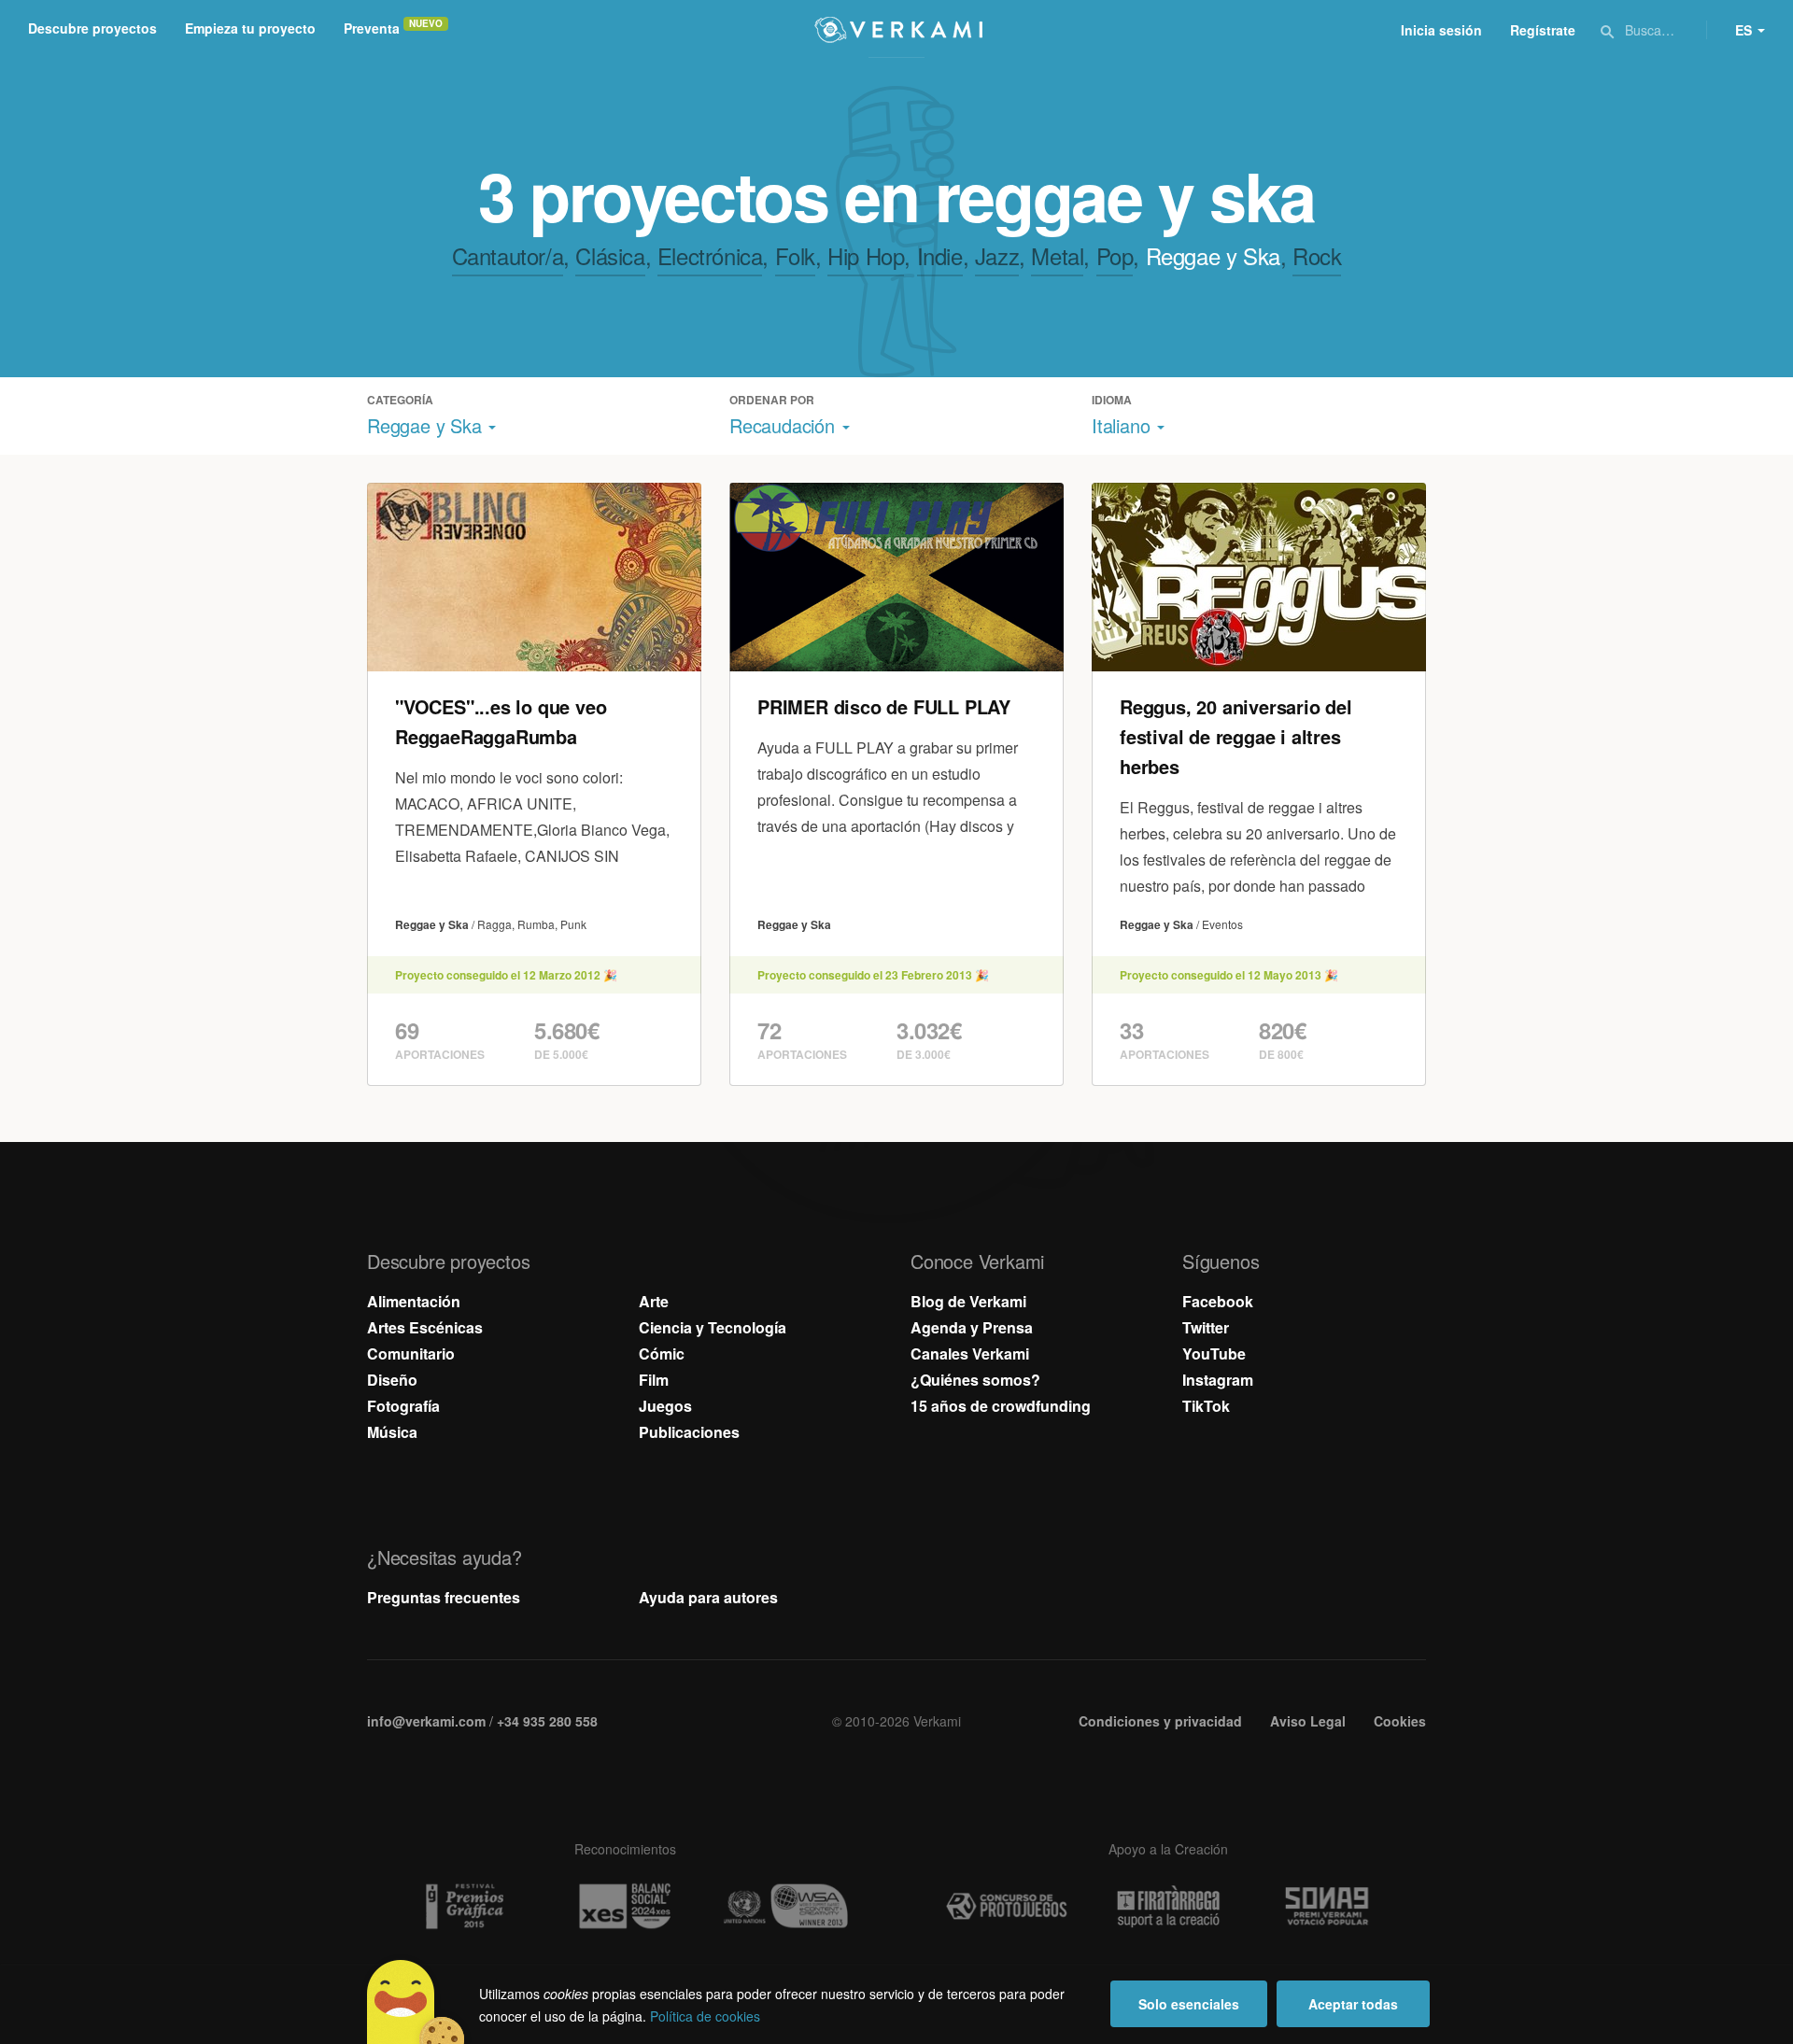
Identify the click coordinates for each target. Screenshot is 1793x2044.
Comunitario (411, 1353)
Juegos (665, 1406)
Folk (795, 255)
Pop (1115, 255)
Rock (1317, 255)
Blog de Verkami (968, 1301)
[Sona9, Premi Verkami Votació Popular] (1330, 1907)
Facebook (1218, 1301)
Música (392, 1432)
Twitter (1206, 1327)
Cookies (1400, 1721)
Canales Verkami (970, 1353)
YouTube (1214, 1353)
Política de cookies (705, 2016)
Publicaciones (689, 1432)
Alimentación (414, 1301)
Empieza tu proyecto (250, 28)
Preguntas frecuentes (444, 1597)
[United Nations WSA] (786, 1906)
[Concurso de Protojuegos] (1007, 1907)
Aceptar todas (1353, 2004)
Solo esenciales (1189, 2004)
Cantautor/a (508, 255)
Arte (654, 1301)
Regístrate (1543, 30)
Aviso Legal (1308, 1721)
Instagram (1218, 1380)
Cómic (662, 1353)
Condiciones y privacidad (1160, 1721)
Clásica (610, 255)
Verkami (898, 30)
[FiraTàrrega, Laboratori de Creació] (1168, 1907)
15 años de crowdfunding (1001, 1406)
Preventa (372, 28)
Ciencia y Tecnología (713, 1327)
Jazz (997, 255)
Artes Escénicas (425, 1327)
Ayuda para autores (708, 1597)
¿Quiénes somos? (975, 1380)
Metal (1057, 255)
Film (654, 1380)
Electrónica (710, 255)
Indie (940, 255)
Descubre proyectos (92, 28)
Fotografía (403, 1406)
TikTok (1206, 1406)
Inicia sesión (1441, 30)
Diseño (392, 1380)
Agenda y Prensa (972, 1327)
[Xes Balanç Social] (625, 1906)
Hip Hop (866, 255)
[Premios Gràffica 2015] (463, 1906)
